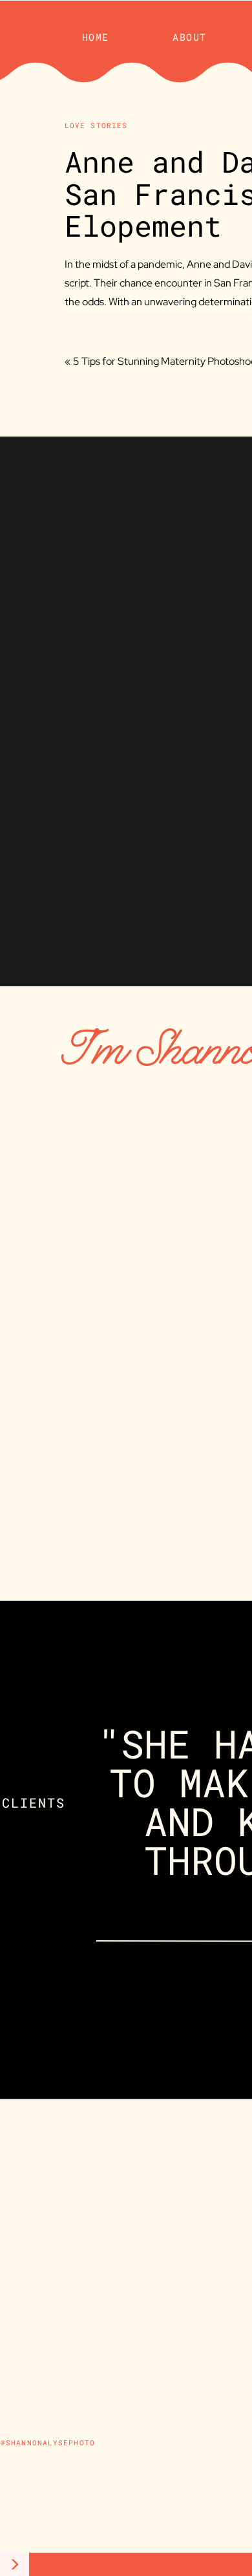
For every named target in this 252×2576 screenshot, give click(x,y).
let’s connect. (189, 1540)
